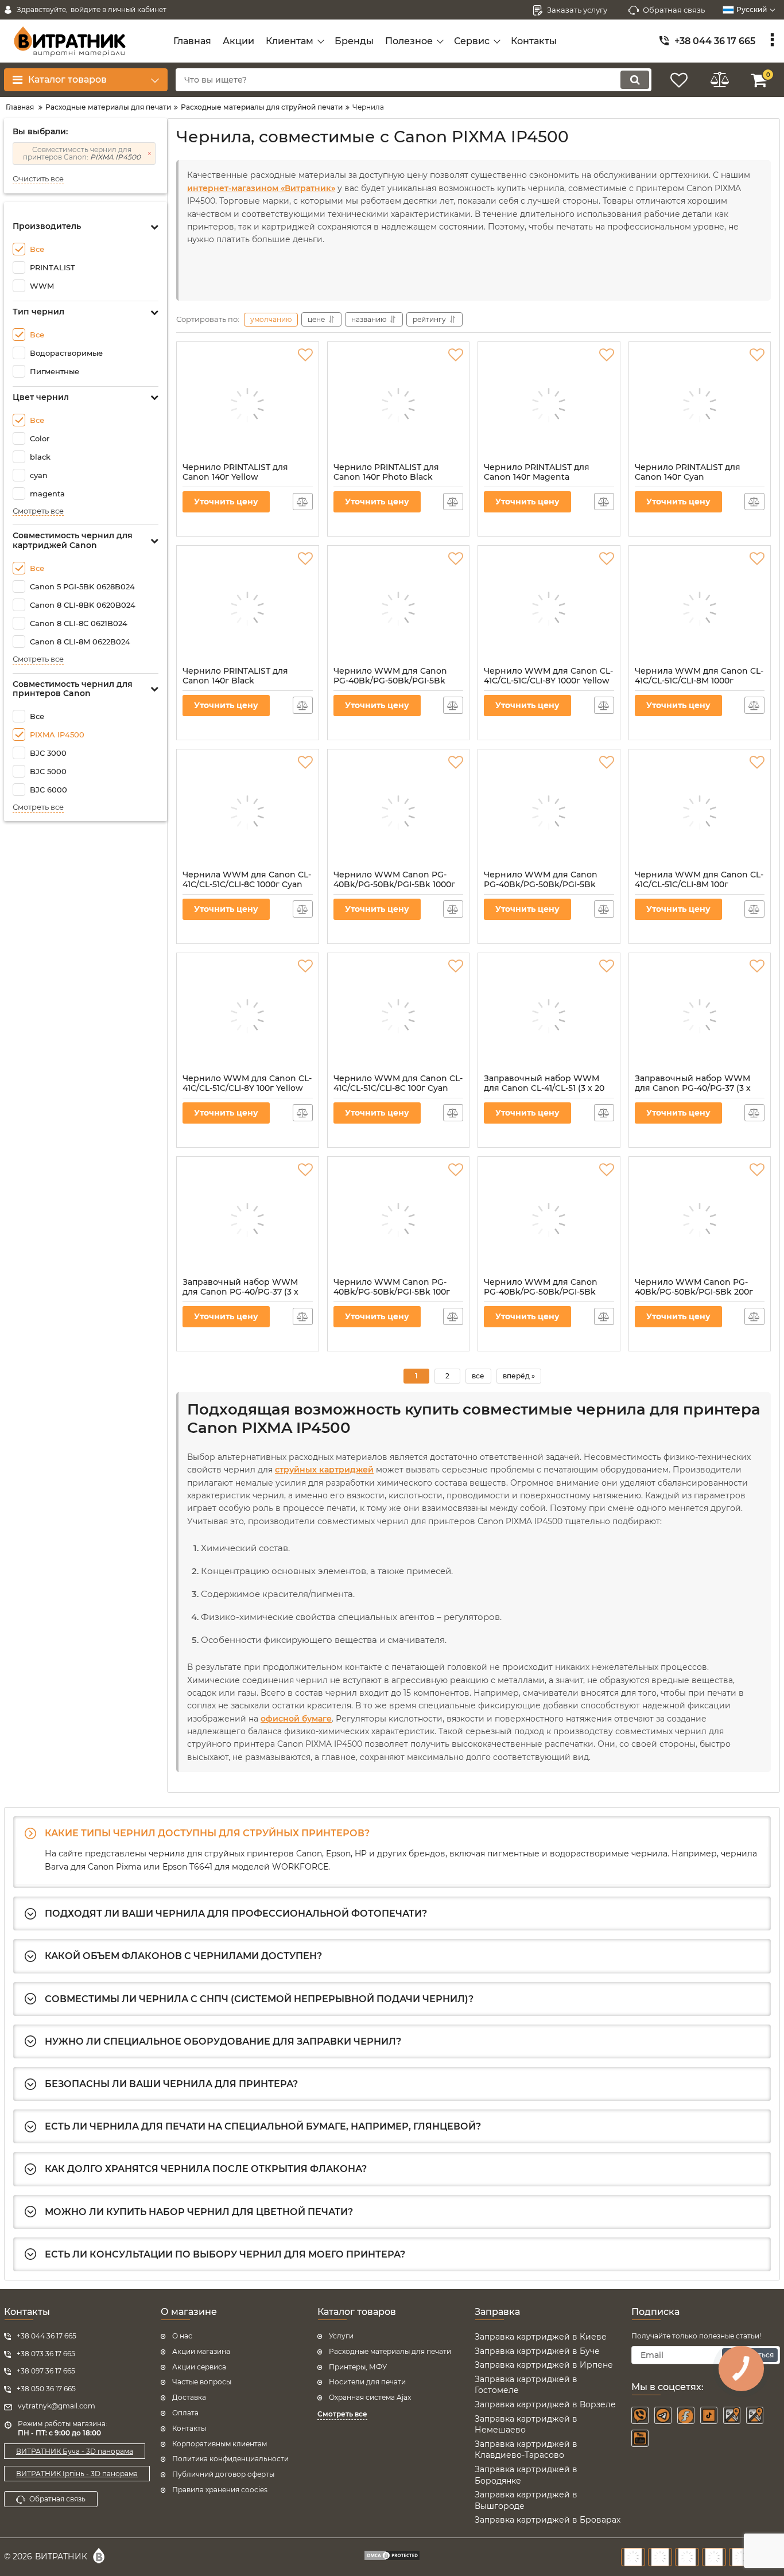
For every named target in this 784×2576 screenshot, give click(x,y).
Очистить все (38, 179)
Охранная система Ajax (370, 2397)
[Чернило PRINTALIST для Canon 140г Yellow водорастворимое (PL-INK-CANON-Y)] (248, 405)
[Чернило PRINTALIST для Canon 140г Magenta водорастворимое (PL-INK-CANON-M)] (549, 405)
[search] (635, 80)
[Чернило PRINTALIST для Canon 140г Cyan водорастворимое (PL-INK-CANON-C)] (700, 405)
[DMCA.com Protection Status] (392, 2557)
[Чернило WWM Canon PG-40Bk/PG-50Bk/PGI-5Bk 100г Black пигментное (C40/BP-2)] (399, 1220)
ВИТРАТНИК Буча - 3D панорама (75, 2451)
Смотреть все (38, 511)
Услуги (341, 2336)
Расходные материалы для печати (390, 2351)
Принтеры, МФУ (358, 2367)
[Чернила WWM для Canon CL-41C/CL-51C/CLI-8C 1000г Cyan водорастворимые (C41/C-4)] (248, 813)
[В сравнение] (303, 502)
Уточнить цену (226, 502)
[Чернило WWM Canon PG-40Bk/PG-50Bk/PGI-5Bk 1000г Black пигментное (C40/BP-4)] (399, 813)
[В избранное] (305, 355)
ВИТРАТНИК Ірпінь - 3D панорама (77, 2474)
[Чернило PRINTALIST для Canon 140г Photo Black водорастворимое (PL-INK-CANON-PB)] (399, 405)
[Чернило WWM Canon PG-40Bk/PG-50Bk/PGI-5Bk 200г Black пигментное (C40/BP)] (700, 1220)
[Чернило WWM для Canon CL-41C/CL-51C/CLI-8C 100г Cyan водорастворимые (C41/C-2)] (399, 1016)
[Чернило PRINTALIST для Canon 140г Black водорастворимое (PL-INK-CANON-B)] (248, 609)
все (478, 1376)
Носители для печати (367, 2382)
